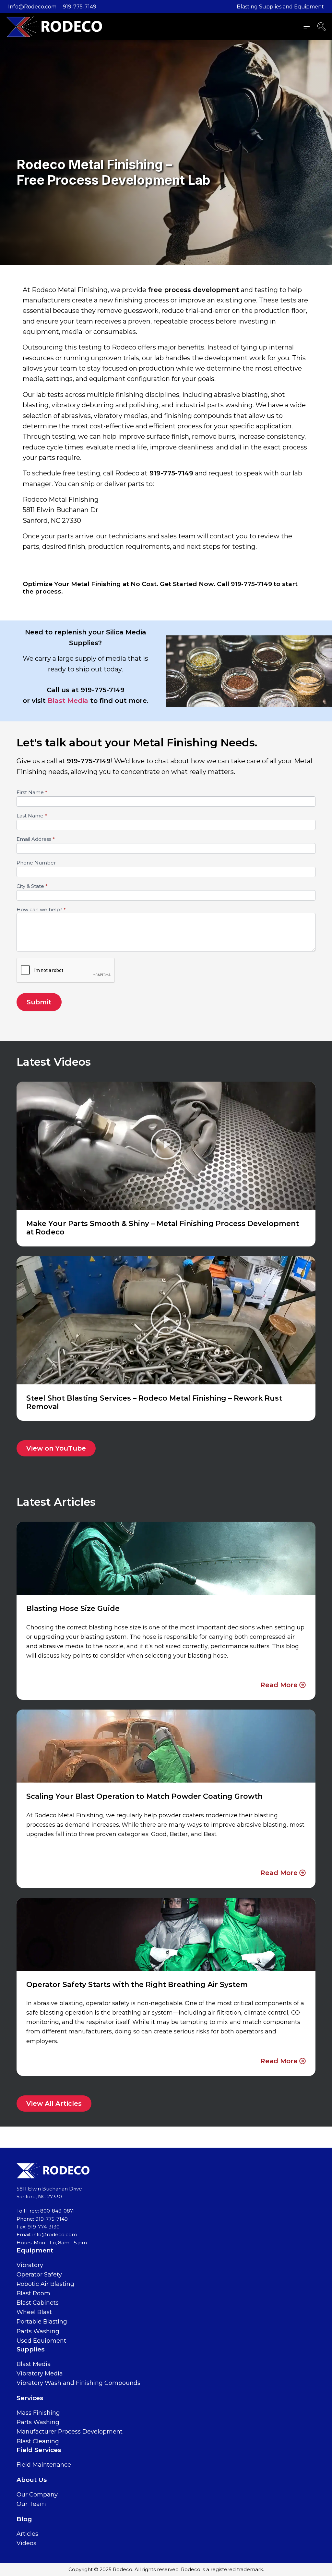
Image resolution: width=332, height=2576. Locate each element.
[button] (166, 1146)
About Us (32, 2480)
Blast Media (68, 701)
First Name (32, 793)
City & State (32, 886)
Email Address (36, 839)
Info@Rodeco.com (32, 7)
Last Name (32, 816)
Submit (39, 1002)
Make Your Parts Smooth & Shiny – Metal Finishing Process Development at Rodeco (163, 1228)
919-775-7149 (80, 7)
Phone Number (36, 863)
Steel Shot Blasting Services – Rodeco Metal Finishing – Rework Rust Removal (154, 1402)
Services (30, 2398)
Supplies (31, 2349)
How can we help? (41, 910)
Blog (24, 2519)
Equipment (35, 2250)
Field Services (39, 2450)
